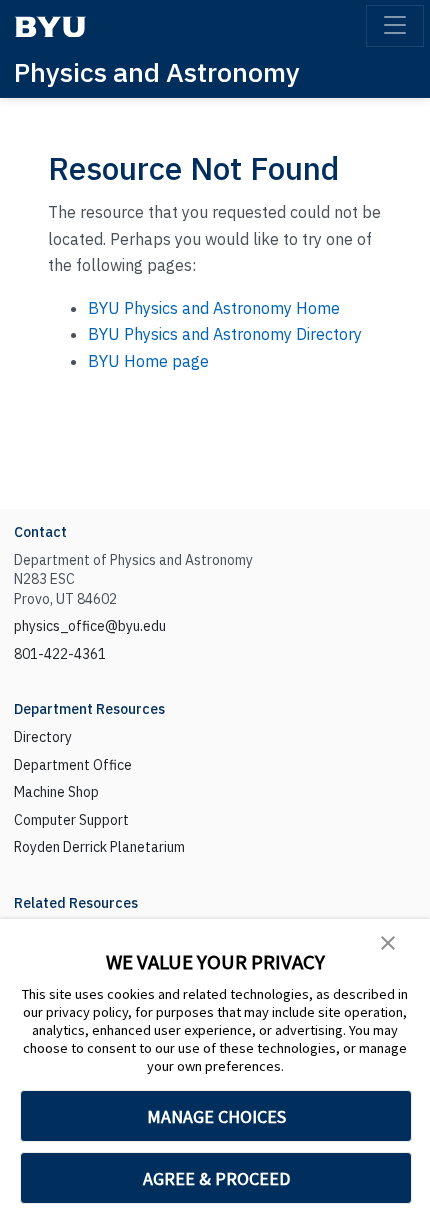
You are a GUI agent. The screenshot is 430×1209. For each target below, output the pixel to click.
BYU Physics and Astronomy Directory (225, 334)
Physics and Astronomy (157, 71)
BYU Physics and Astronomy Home (214, 308)
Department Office (73, 765)
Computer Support (71, 820)
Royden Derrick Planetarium (99, 847)
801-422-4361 (60, 654)
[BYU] (50, 26)
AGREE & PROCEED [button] (216, 1178)
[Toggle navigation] (395, 26)
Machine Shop (56, 792)
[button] (388, 941)
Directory (43, 737)
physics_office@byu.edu (90, 626)
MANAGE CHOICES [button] (216, 1116)
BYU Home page (148, 361)
